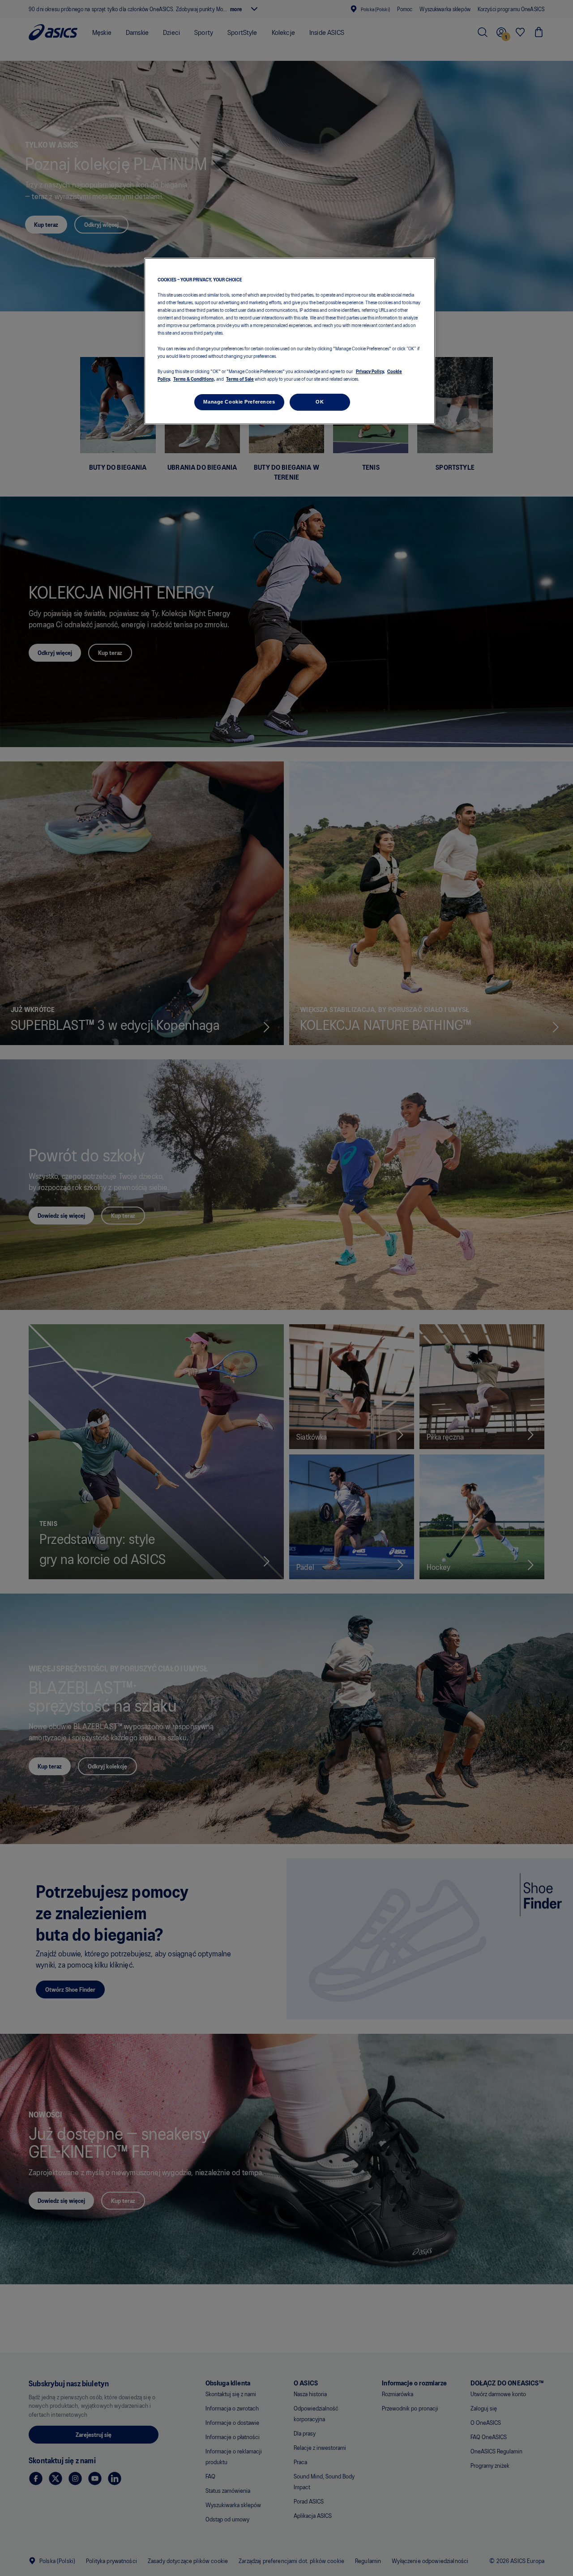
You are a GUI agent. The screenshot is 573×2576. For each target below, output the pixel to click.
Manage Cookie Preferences (239, 402)
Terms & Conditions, (194, 378)
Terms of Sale (240, 378)
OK (320, 402)
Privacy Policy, (370, 371)
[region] (290, 341)
